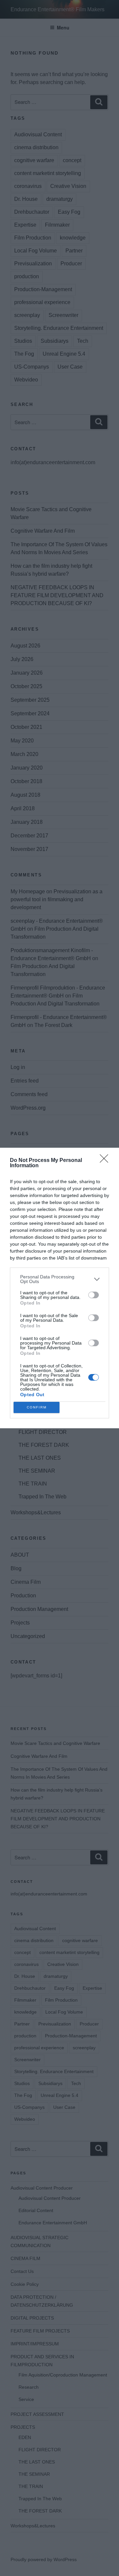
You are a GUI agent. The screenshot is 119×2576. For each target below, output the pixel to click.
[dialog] (59, 1288)
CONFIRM (37, 1407)
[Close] (106, 1161)
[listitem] (59, 1279)
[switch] (94, 1295)
